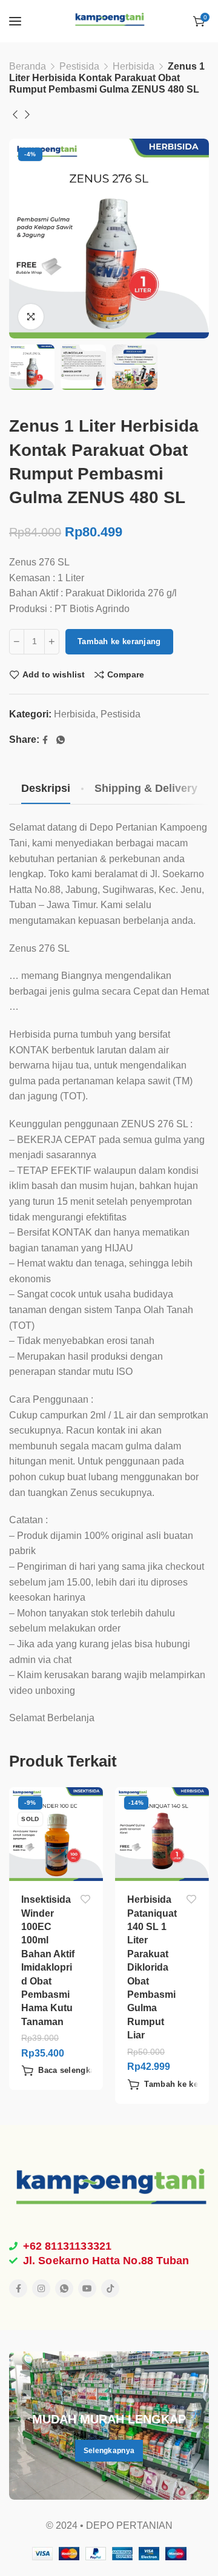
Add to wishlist (54, 674)
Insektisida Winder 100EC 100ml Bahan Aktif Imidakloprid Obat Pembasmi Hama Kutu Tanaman (48, 1961)
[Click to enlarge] (31, 317)
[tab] (46, 789)
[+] (52, 642)
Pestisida (79, 66)
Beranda (28, 66)
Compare (126, 674)
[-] (17, 642)
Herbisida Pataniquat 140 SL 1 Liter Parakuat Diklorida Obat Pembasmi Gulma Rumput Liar (152, 1967)
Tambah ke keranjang (119, 641)
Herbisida (134, 66)
